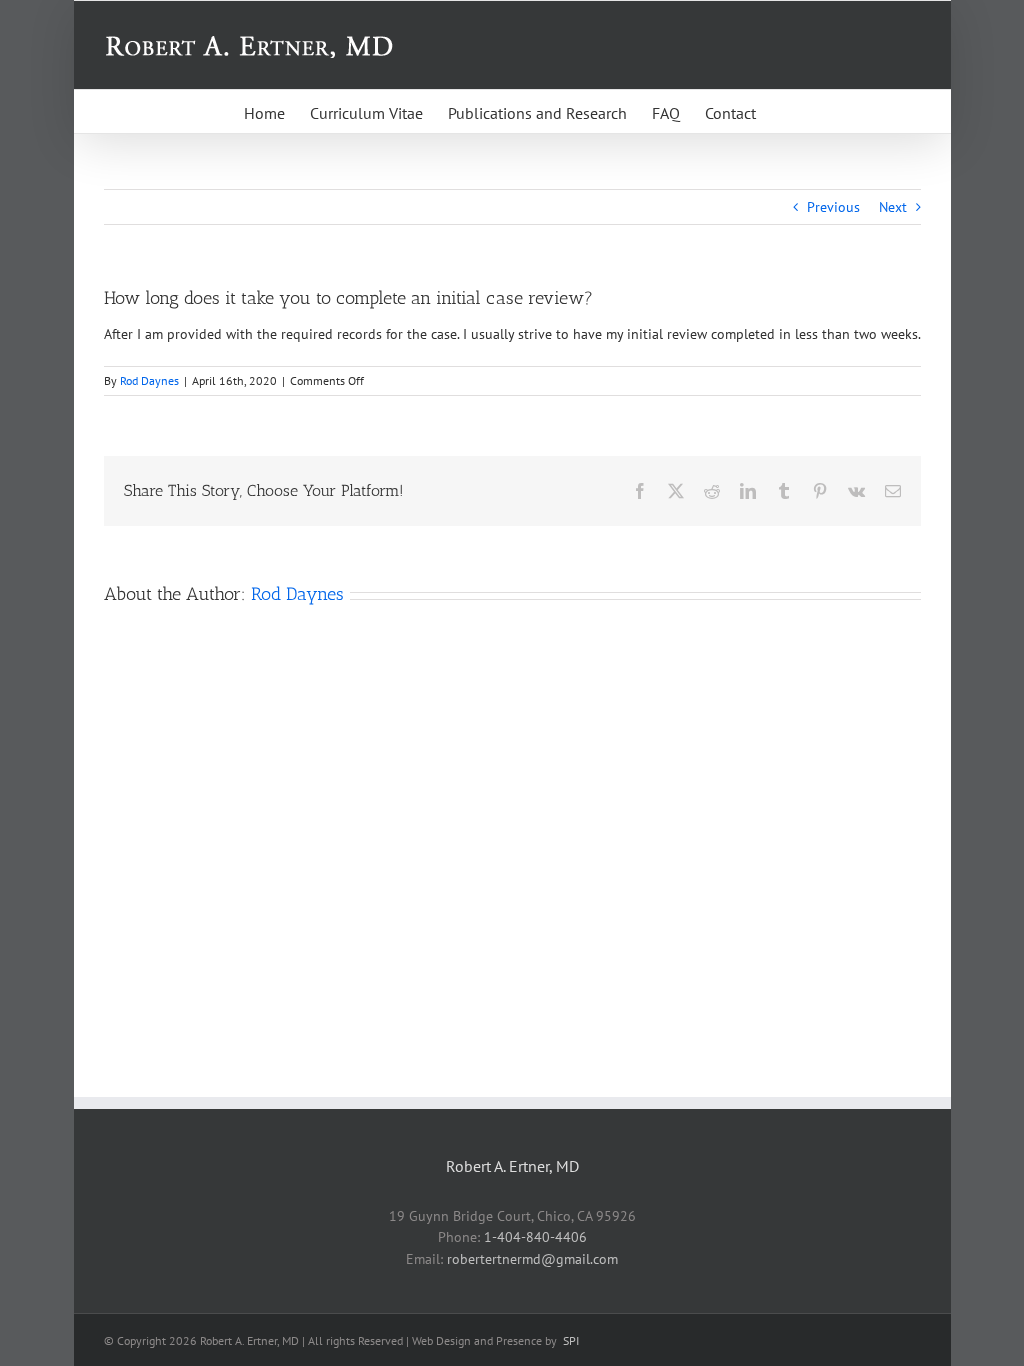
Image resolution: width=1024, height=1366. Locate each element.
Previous (833, 207)
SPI (571, 1340)
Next (893, 207)
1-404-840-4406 (535, 1237)
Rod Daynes (149, 380)
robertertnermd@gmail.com (532, 1259)
